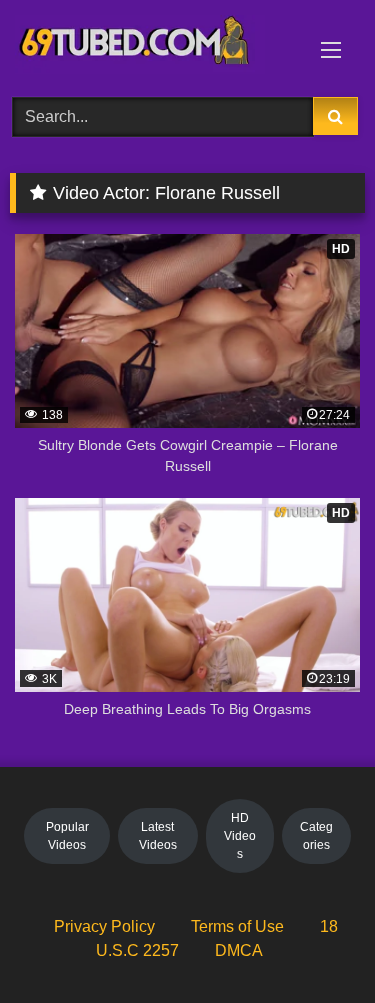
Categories (316, 836)
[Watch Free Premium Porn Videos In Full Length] (154, 45)
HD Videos (240, 836)
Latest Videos (158, 836)
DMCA (239, 950)
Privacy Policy (104, 926)
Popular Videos (67, 836)
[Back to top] (313, 943)
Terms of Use (237, 926)
